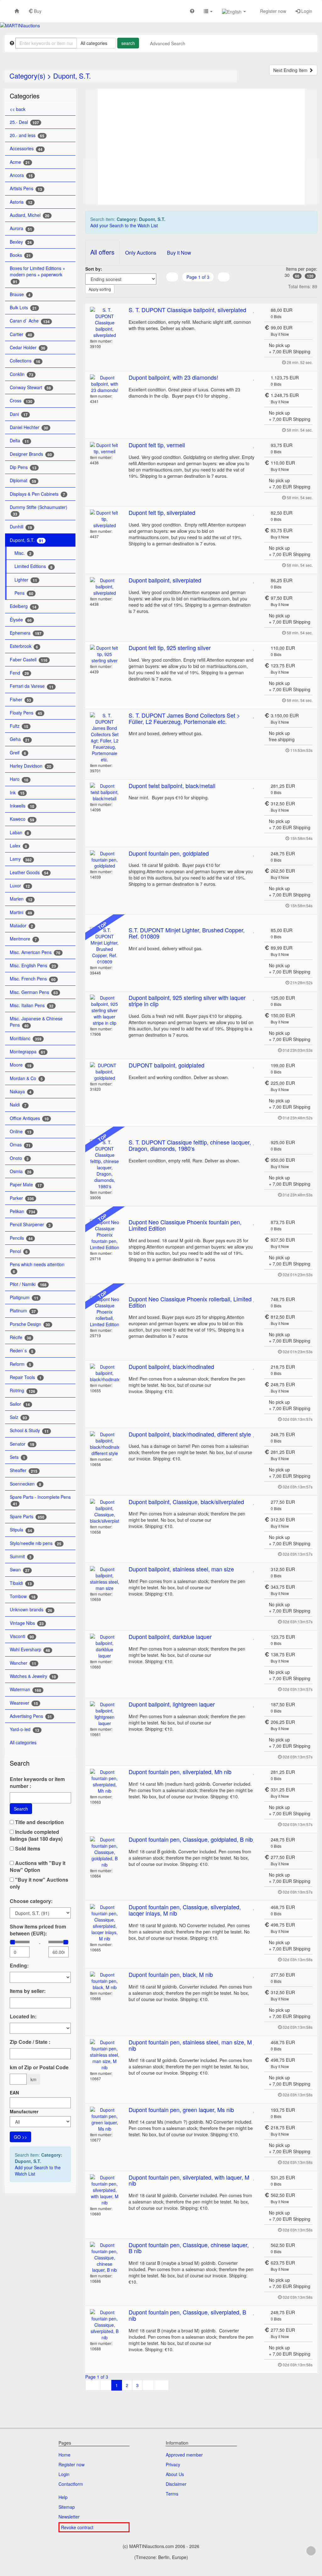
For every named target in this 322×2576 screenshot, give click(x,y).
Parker (22, 1198)
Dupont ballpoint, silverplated (165, 580)
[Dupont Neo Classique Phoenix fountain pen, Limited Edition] (105, 1235)
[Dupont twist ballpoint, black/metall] (105, 792)
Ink (17, 793)
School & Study (29, 1430)
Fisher (20, 700)
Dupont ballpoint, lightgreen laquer (172, 1704)
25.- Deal (24, 122)
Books (20, 255)
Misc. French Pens (33, 979)
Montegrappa (28, 1052)
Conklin (22, 374)
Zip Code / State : (30, 2042)
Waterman (25, 1689)
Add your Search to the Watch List (38, 2171)
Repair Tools (26, 1377)
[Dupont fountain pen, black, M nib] (105, 1981)
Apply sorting (100, 289)
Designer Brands (31, 454)
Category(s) (27, 76)
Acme (20, 162)
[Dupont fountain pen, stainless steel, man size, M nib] (105, 2055)
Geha (20, 739)
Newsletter (69, 2517)
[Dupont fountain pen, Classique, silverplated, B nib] (105, 2325)
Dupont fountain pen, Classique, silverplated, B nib (187, 2315)
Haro (19, 779)
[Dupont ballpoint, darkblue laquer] (105, 1646)
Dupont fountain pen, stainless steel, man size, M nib (190, 2045)
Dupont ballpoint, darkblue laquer (170, 1636)
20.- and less (27, 135)
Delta (19, 441)
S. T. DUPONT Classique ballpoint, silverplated (187, 310)
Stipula (21, 1530)
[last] (161, 2385)
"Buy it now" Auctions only (39, 1883)
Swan (20, 1570)
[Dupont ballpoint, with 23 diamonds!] (105, 384)
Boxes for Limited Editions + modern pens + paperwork (37, 275)
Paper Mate (26, 1185)
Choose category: (31, 1901)
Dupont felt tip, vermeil (157, 445)
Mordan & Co (26, 1078)
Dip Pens (23, 467)
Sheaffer (24, 1470)
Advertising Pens (31, 1716)
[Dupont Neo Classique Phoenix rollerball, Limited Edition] (105, 1312)
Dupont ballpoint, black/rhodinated (171, 1366)
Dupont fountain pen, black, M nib (171, 1974)
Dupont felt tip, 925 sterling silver (170, 648)
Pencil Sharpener (30, 1225)
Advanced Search (168, 43)
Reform (20, 1364)
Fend (19, 673)
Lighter (26, 580)
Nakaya (21, 1092)
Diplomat (23, 480)
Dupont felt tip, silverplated (162, 512)
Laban (19, 833)
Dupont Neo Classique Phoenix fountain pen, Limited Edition (185, 1225)
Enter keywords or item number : (37, 1783)
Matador (21, 926)
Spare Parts (27, 1517)
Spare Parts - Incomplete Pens (40, 1500)
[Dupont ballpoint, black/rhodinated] (105, 1373)
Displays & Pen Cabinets (37, 494)
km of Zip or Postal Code (39, 2067)
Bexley (21, 242)
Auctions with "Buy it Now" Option (38, 1867)
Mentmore (23, 939)
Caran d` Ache (30, 321)
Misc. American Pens (35, 952)
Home (64, 2455)
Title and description (39, 1822)
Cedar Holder (28, 348)
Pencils (21, 1238)
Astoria (21, 202)
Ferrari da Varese (32, 686)
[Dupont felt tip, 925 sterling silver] (105, 654)
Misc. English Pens (33, 965)
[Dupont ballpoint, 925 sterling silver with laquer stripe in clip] (105, 1010)
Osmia (21, 1171)
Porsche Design (30, 1324)
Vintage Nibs (27, 1623)
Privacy (173, 2464)
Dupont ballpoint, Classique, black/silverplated (186, 1502)
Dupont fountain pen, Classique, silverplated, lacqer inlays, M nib (185, 1910)
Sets (17, 1457)
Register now (272, 11)
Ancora (21, 175)
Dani (19, 414)
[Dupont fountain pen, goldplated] (105, 860)
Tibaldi (21, 1583)
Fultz (19, 726)
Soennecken (25, 1484)
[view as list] (203, 290)
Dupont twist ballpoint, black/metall (172, 786)
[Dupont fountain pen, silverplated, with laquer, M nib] (105, 2190)
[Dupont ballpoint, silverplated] (105, 587)
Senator (22, 1444)
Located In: (23, 2016)
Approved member (184, 2455)
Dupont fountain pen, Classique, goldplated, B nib (191, 1839)
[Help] (192, 11)
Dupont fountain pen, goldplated (169, 853)
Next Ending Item (291, 70)
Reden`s (22, 1351)
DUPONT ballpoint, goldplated (167, 1065)
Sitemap (67, 2507)
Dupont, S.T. (72, 76)
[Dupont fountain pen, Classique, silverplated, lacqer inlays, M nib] (105, 1923)
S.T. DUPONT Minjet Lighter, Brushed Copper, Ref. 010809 (187, 933)
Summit (21, 1556)
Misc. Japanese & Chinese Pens (36, 1022)
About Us (175, 2474)
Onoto (19, 1158)
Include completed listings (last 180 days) (36, 1835)
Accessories (26, 149)
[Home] (17, 11)
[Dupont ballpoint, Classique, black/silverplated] (105, 1511)
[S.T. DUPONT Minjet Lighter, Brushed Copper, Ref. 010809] (105, 946)
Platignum (24, 1297)
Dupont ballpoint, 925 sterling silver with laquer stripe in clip (187, 1001)
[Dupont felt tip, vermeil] (105, 448)
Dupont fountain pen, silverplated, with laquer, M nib (189, 2180)
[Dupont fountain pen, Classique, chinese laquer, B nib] (105, 2258)
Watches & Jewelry (33, 1676)
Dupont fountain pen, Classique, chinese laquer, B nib (189, 2248)
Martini (21, 912)
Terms (172, 2494)
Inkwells (22, 806)
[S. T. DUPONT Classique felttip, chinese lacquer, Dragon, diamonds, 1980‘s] (105, 1164)
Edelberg (23, 606)
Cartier (21, 334)
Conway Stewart (30, 387)
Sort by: (94, 269)
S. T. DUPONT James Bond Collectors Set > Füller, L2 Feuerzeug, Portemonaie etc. (184, 718)
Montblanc (26, 1038)
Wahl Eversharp (30, 1649)
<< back (18, 109)
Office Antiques (29, 1118)
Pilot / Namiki (28, 1284)
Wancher (23, 1663)
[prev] (224, 277)
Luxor (20, 886)
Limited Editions (33, 566)
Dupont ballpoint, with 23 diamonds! (173, 377)
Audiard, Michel (30, 215)
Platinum (23, 1311)
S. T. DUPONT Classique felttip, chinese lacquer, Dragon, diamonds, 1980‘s (190, 1145)
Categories (25, 96)
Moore (21, 1065)
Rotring (22, 1390)
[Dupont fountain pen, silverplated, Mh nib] (105, 1781)
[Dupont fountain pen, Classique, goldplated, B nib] (105, 1852)
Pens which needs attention (37, 1268)
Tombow (23, 1596)
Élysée (21, 620)
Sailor (20, 1404)
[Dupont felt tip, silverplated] (105, 519)
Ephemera (26, 633)
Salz (18, 1417)
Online (21, 1131)
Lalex (18, 846)
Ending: (19, 1966)
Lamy (21, 859)
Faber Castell (29, 660)
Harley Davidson (31, 766)
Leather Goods (29, 872)
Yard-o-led (25, 1729)
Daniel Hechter (29, 427)
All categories (24, 1742)
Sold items (27, 1849)
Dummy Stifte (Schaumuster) (39, 510)
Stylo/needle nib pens (36, 1543)
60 (297, 276)
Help (63, 2497)
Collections (25, 361)
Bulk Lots (23, 308)
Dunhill (21, 527)
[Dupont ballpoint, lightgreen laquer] (105, 1714)
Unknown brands (31, 1610)
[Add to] (254, 310)
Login (306, 11)
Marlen (21, 899)
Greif (18, 753)
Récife (20, 1337)
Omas (20, 1145)
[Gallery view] (211, 290)
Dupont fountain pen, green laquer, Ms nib (181, 2110)
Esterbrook (24, 646)
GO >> (20, 2137)
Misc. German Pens (34, 992)
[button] (208, 11)
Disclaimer (176, 2484)
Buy (37, 11)
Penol (19, 1251)
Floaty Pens (26, 713)
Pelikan (22, 1211)
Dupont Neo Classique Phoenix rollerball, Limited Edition (190, 1302)
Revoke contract (77, 2527)
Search (21, 1809)
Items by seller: (28, 1991)
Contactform (71, 2484)
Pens (24, 593)
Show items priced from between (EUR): (38, 1930)
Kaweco (22, 819)
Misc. (23, 553)
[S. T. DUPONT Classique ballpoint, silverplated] (105, 323)
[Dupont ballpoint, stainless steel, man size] (105, 1579)
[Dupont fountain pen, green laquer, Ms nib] (105, 2119)
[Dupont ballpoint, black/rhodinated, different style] (105, 1444)
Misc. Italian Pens (32, 1005)
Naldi (18, 1105)
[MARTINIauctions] (20, 25)
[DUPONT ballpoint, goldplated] (105, 1072)
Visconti (22, 1636)
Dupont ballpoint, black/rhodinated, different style (190, 1434)
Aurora (21, 228)
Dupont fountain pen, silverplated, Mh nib (180, 1772)
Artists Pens (26, 188)
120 (310, 276)
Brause (20, 294)
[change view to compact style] (218, 290)
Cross (21, 401)
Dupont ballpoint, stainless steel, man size (181, 1569)
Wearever (24, 1703)
